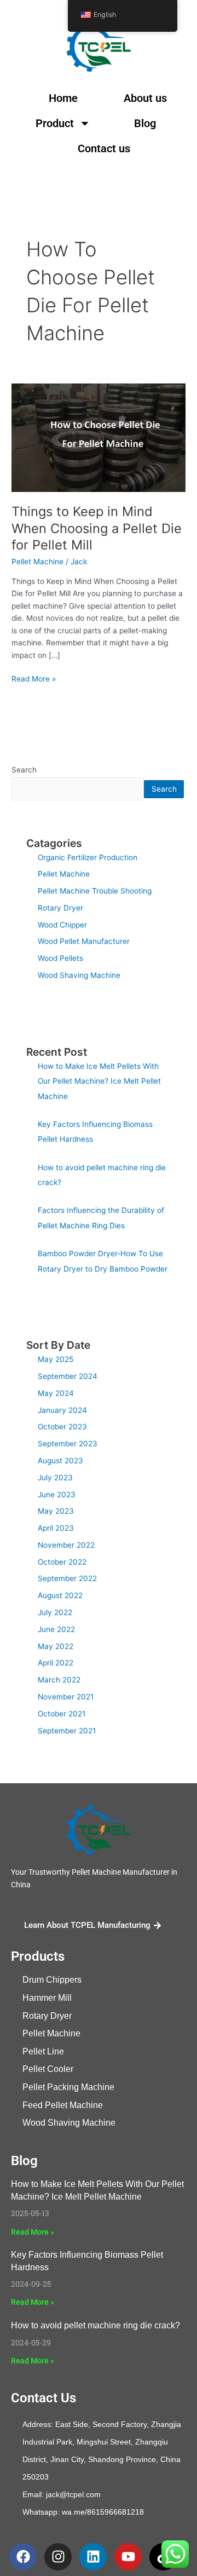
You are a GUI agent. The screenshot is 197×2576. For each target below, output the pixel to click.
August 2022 (60, 1595)
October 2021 (62, 1714)
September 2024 (68, 1376)
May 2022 (56, 1646)
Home (63, 98)
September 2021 (67, 1731)
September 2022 (67, 1578)
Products (38, 1956)
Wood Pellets (60, 958)
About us (145, 98)
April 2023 (56, 1528)
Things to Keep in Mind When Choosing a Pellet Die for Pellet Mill (97, 528)
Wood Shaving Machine (79, 975)
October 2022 (62, 1562)
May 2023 (56, 1511)
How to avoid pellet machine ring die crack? (95, 2325)
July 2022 (55, 1612)
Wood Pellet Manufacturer (84, 941)
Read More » (34, 678)
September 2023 (68, 1444)
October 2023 (62, 1427)
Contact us (104, 148)
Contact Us (44, 2398)
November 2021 (66, 1697)
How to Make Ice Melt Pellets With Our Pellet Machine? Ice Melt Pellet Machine (99, 1081)
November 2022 (66, 1545)
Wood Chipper (62, 925)
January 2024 (62, 1410)
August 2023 (60, 1461)
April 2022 (56, 1663)
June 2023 (57, 1495)
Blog (145, 123)
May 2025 (56, 1359)
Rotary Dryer (60, 908)
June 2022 (56, 1629)
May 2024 (56, 1393)
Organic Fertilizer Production (88, 857)
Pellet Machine (37, 562)
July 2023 (55, 1478)
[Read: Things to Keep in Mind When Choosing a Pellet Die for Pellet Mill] (99, 437)
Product (55, 123)
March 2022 (59, 1680)
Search (24, 770)
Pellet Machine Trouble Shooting (95, 891)
